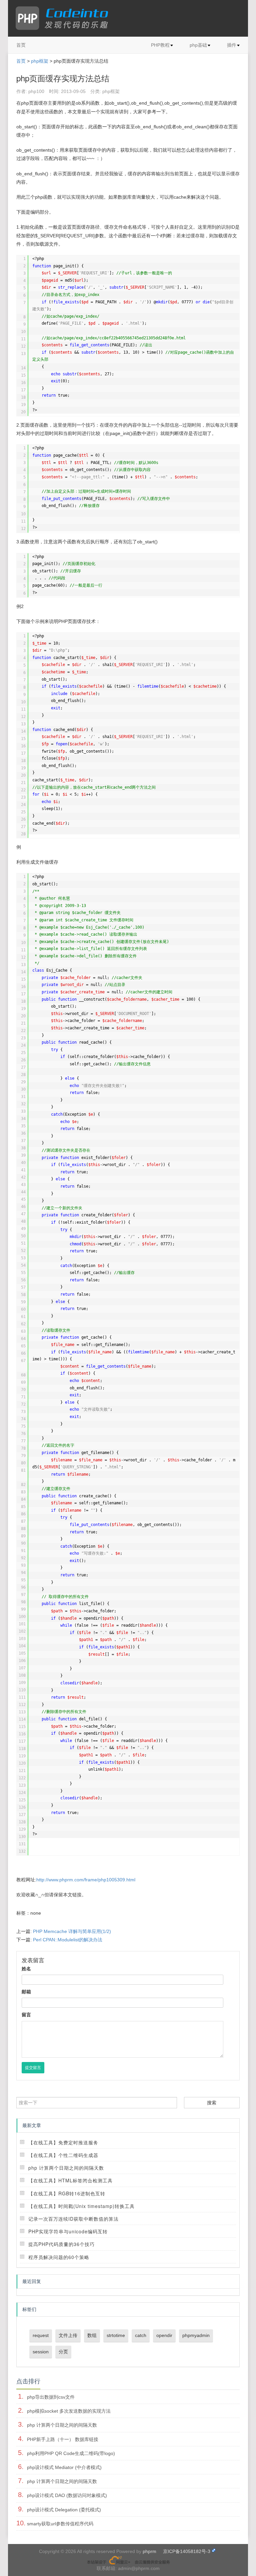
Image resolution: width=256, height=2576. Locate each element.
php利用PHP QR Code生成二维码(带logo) (71, 2453)
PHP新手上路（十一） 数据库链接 (63, 2439)
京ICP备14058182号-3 (187, 2551)
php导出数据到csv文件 (51, 2397)
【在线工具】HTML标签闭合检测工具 (70, 2180)
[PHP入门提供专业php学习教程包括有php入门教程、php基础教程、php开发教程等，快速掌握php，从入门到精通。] (65, 18)
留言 (26, 2015)
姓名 (26, 1969)
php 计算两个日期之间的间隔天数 (66, 2168)
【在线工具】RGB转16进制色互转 (67, 2193)
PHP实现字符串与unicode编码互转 (68, 2231)
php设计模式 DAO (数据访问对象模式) (67, 2495)
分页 (63, 2352)
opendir (164, 2335)
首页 (21, 45)
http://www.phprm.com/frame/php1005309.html (86, 1880)
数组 (92, 2335)
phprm (149, 2551)
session (41, 2352)
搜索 (212, 2103)
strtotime (116, 2335)
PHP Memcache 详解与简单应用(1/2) (72, 1931)
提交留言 (33, 2068)
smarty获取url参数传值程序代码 (60, 2524)
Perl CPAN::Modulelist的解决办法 (68, 1940)
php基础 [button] (198, 45)
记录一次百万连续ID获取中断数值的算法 (73, 2219)
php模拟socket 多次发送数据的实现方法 (69, 2411)
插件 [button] (232, 45)
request (41, 2335)
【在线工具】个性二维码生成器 (63, 2155)
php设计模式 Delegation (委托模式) (64, 2510)
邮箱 (26, 1992)
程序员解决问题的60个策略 (59, 2257)
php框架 (40, 61)
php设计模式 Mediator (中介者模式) (64, 2467)
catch (141, 2335)
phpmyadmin (196, 2335)
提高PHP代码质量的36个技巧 (61, 2244)
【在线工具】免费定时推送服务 (63, 2142)
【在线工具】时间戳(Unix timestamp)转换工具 (81, 2206)
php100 (36, 91)
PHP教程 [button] (160, 45)
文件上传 (68, 2335)
